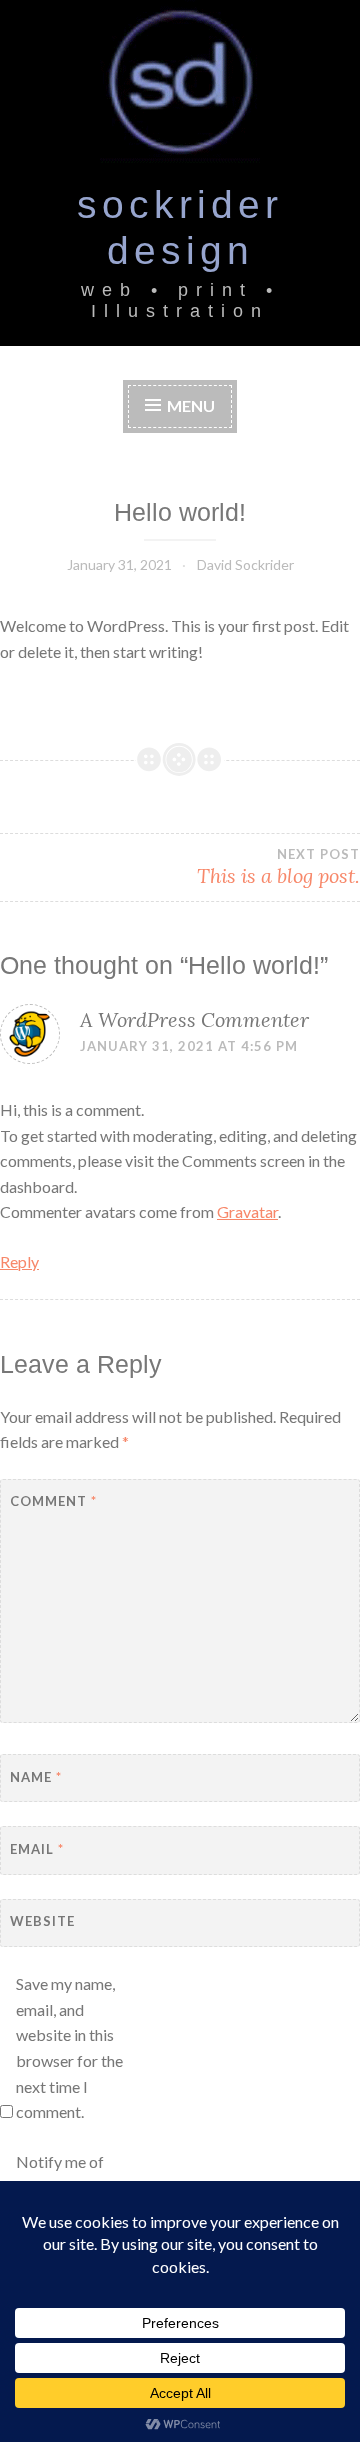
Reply (19, 1261)
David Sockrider (245, 564)
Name (36, 1777)
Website (42, 1921)
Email (37, 1849)
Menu (191, 405)
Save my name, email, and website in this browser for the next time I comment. (69, 2047)
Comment (53, 1501)
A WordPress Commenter (194, 1019)
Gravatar (247, 1211)
